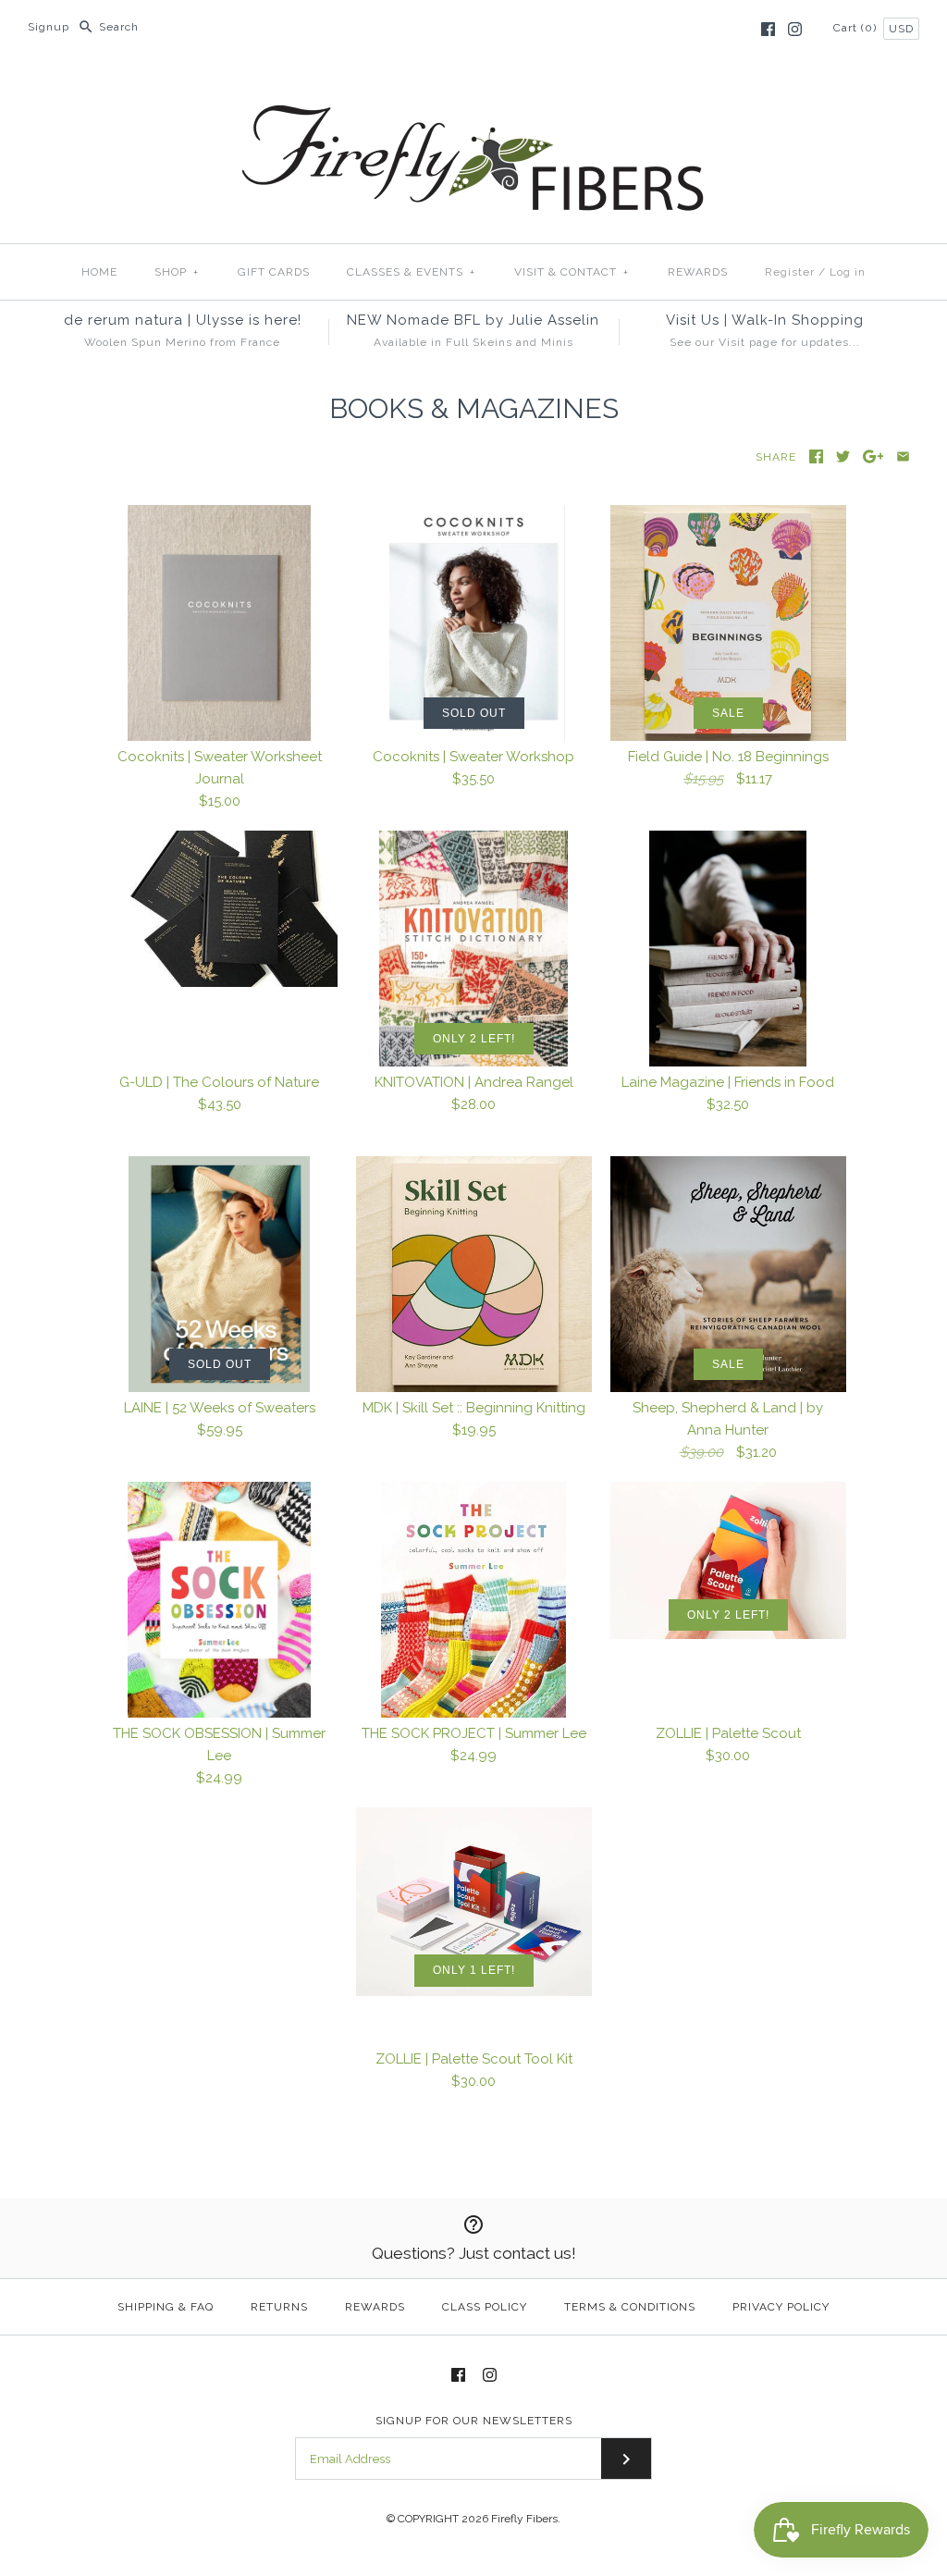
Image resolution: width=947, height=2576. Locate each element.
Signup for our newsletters (474, 2421)
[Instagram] (795, 29)
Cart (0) (857, 28)
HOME (99, 272)
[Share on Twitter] (843, 456)
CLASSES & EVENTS (411, 272)
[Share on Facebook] (816, 456)
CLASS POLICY (485, 2307)
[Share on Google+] (873, 456)
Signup (49, 27)
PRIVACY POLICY (781, 2307)
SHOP (177, 272)
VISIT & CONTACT (572, 272)
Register (790, 272)
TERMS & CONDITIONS (630, 2307)
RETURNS (279, 2307)
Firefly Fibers (524, 2519)
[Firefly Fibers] (473, 90)
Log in (848, 272)
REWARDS (698, 272)
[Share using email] (903, 456)
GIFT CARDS (274, 272)
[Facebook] (768, 29)
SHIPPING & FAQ (166, 2307)
